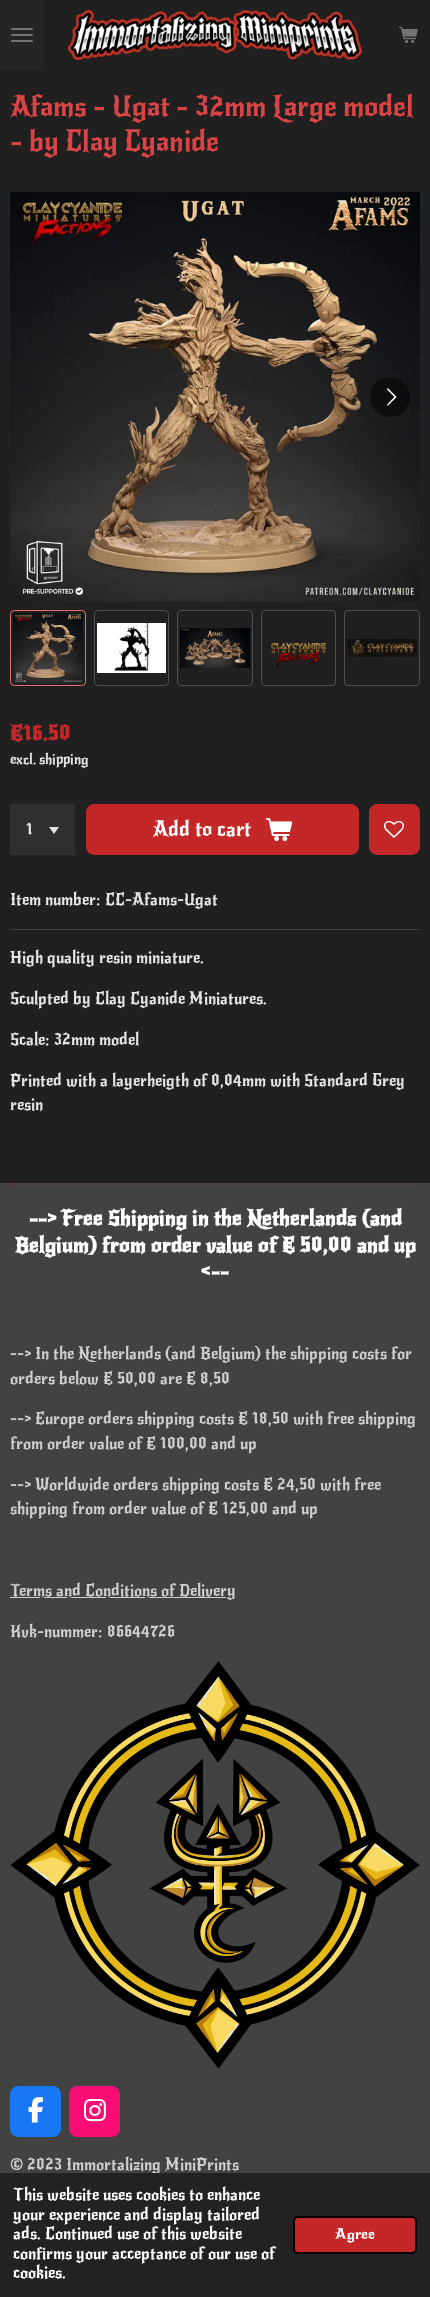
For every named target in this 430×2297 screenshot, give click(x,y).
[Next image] (390, 397)
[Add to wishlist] (394, 829)
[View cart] (408, 35)
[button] (48, 648)
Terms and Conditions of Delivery (123, 1591)
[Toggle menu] (22, 35)
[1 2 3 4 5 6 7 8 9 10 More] (42, 829)
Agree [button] (355, 2234)
